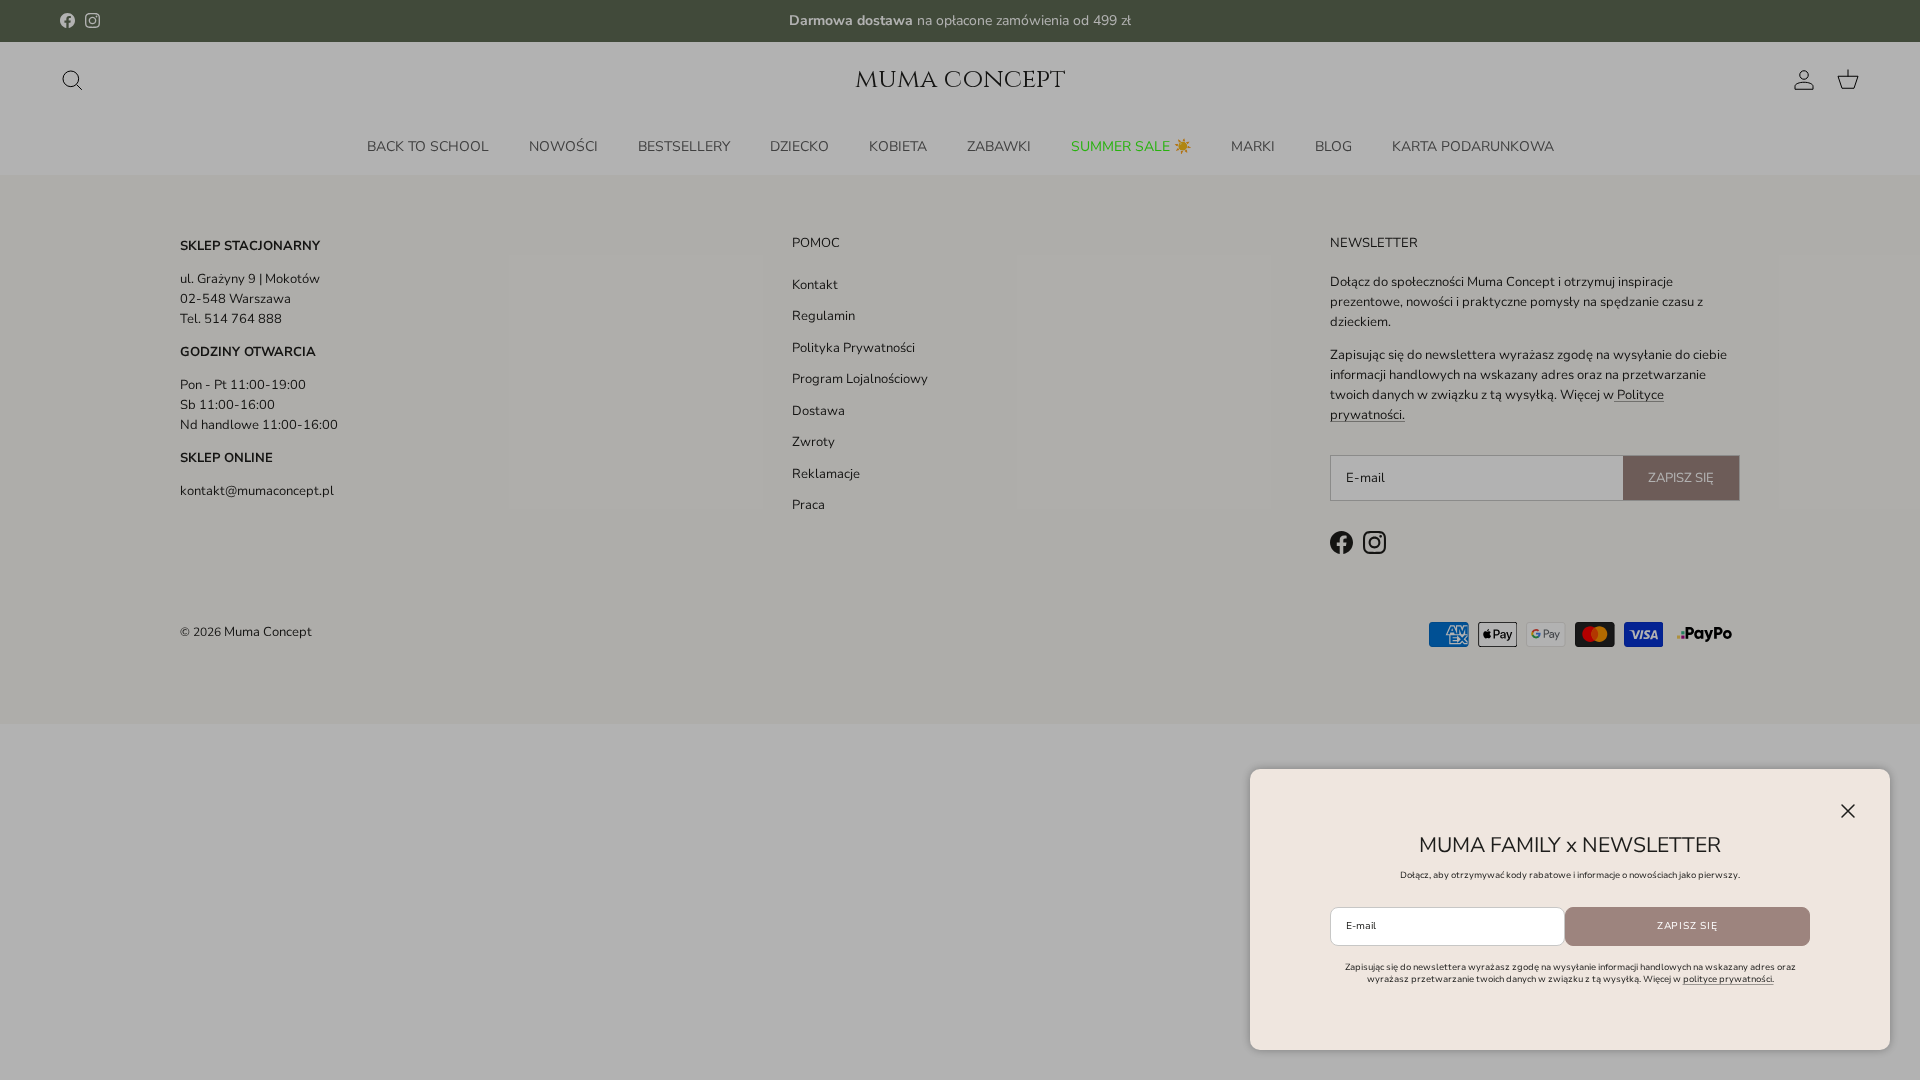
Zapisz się (1687, 926)
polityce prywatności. (1728, 979)
